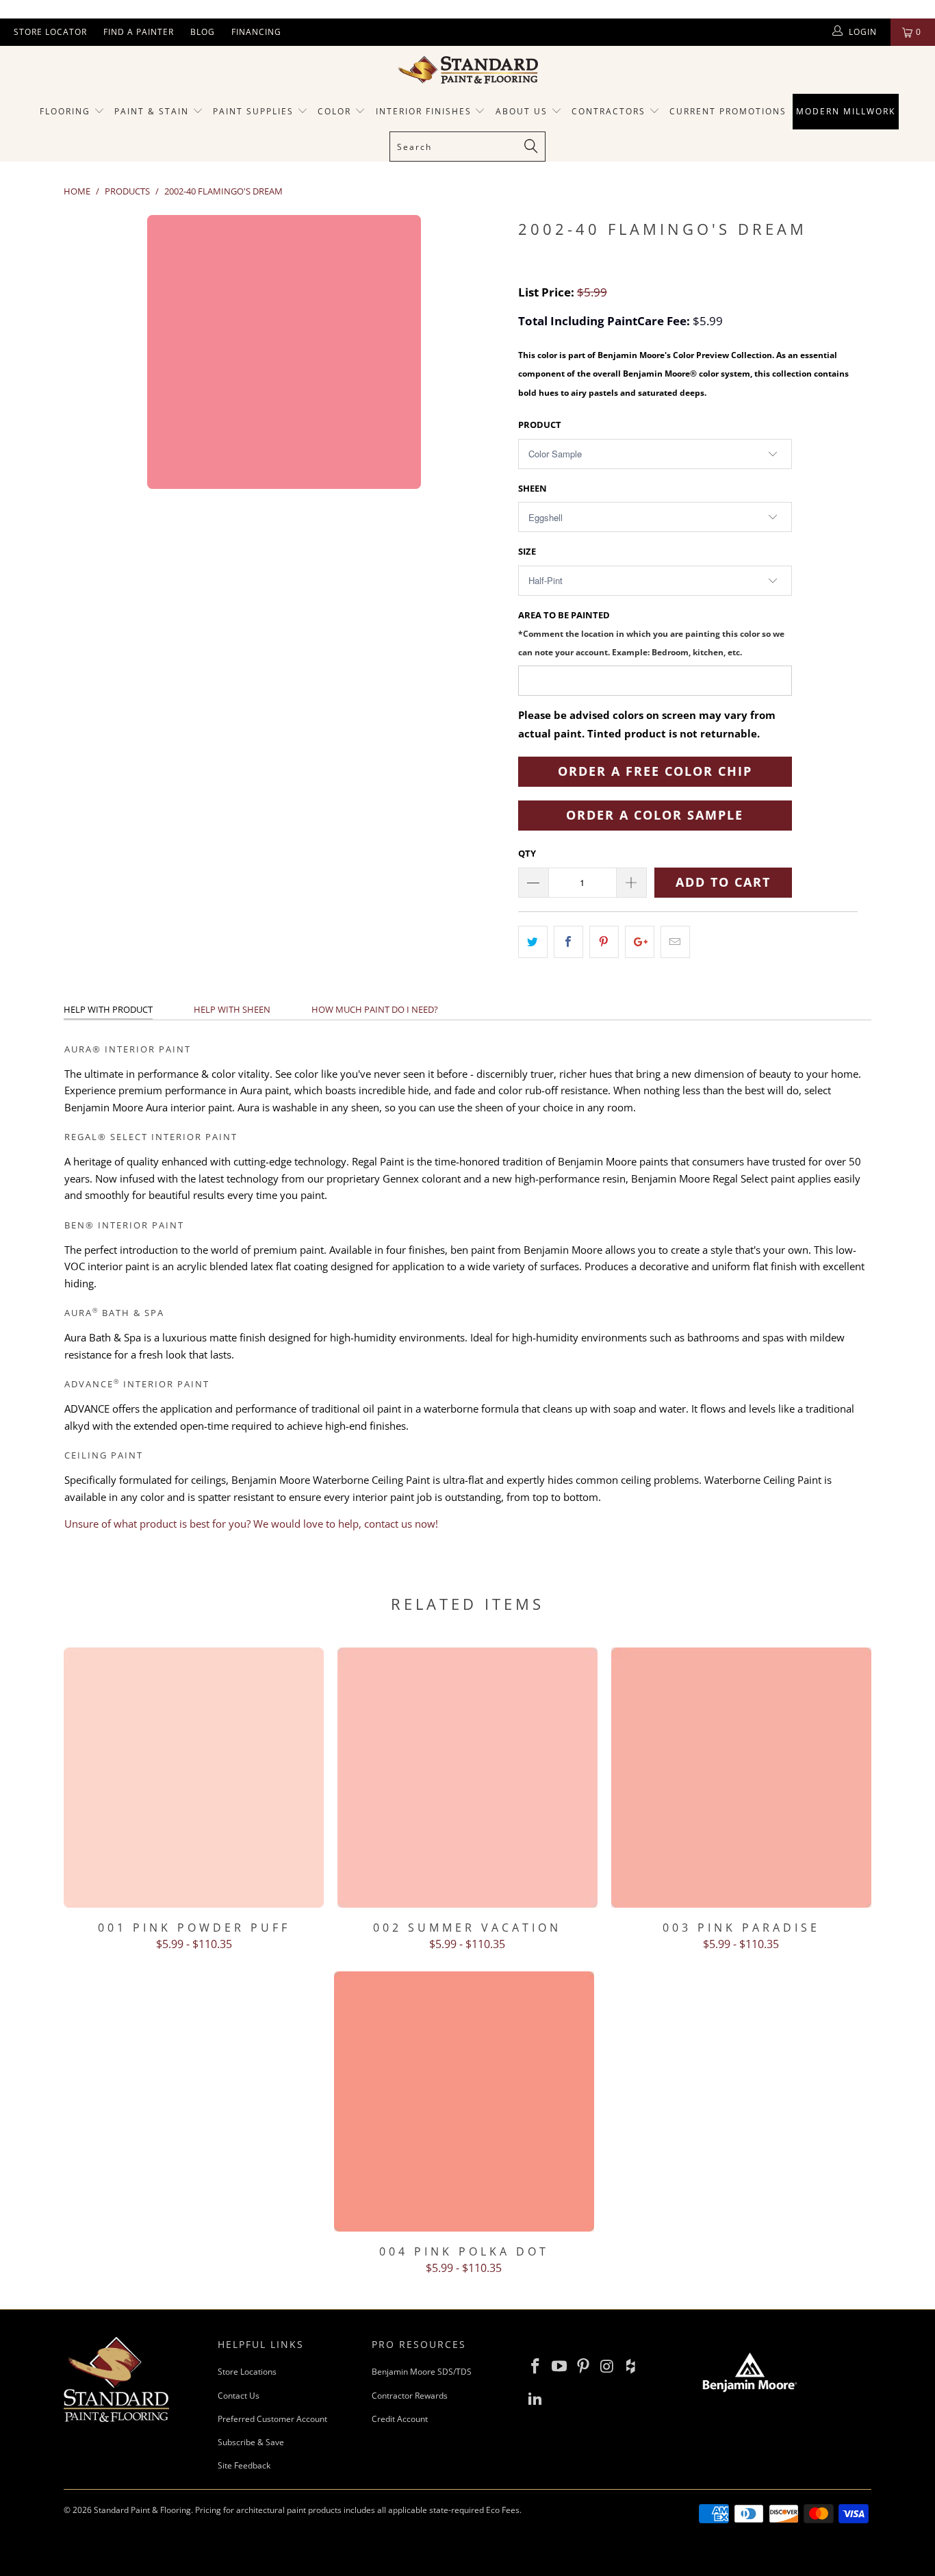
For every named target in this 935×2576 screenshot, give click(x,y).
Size (527, 551)
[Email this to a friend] (675, 942)
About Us (523, 111)
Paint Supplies (253, 111)
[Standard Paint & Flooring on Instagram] (607, 2366)
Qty (527, 853)
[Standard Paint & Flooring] (467, 70)
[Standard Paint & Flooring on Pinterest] (583, 2366)
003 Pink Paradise (741, 1778)
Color (334, 111)
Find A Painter (139, 32)
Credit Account (400, 2419)
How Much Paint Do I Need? (375, 1009)
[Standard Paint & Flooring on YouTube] (560, 2366)
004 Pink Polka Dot (464, 2101)
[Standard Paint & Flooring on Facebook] (536, 2366)
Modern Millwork (846, 111)
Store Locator (50, 32)
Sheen (533, 488)
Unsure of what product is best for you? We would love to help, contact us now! (251, 1524)
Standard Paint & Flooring (142, 2510)
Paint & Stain (152, 111)
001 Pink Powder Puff (194, 1778)
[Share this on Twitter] (533, 942)
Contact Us (239, 2396)
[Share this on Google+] (640, 942)
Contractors (610, 111)
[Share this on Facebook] (568, 942)
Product (540, 425)
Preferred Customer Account (272, 2419)
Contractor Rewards (410, 2396)
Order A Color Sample (655, 815)
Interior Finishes (424, 111)
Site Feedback (244, 2465)
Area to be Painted (651, 633)
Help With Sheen (232, 1009)
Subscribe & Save (251, 2442)
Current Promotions (728, 111)
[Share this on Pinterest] (604, 942)
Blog (203, 32)
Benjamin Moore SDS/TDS (422, 2372)
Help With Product (108, 1009)
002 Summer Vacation (467, 1778)
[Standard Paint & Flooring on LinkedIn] (536, 2399)
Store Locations (247, 2372)
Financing (256, 32)
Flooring (65, 111)
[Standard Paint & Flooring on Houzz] (631, 2366)
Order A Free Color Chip (655, 771)
